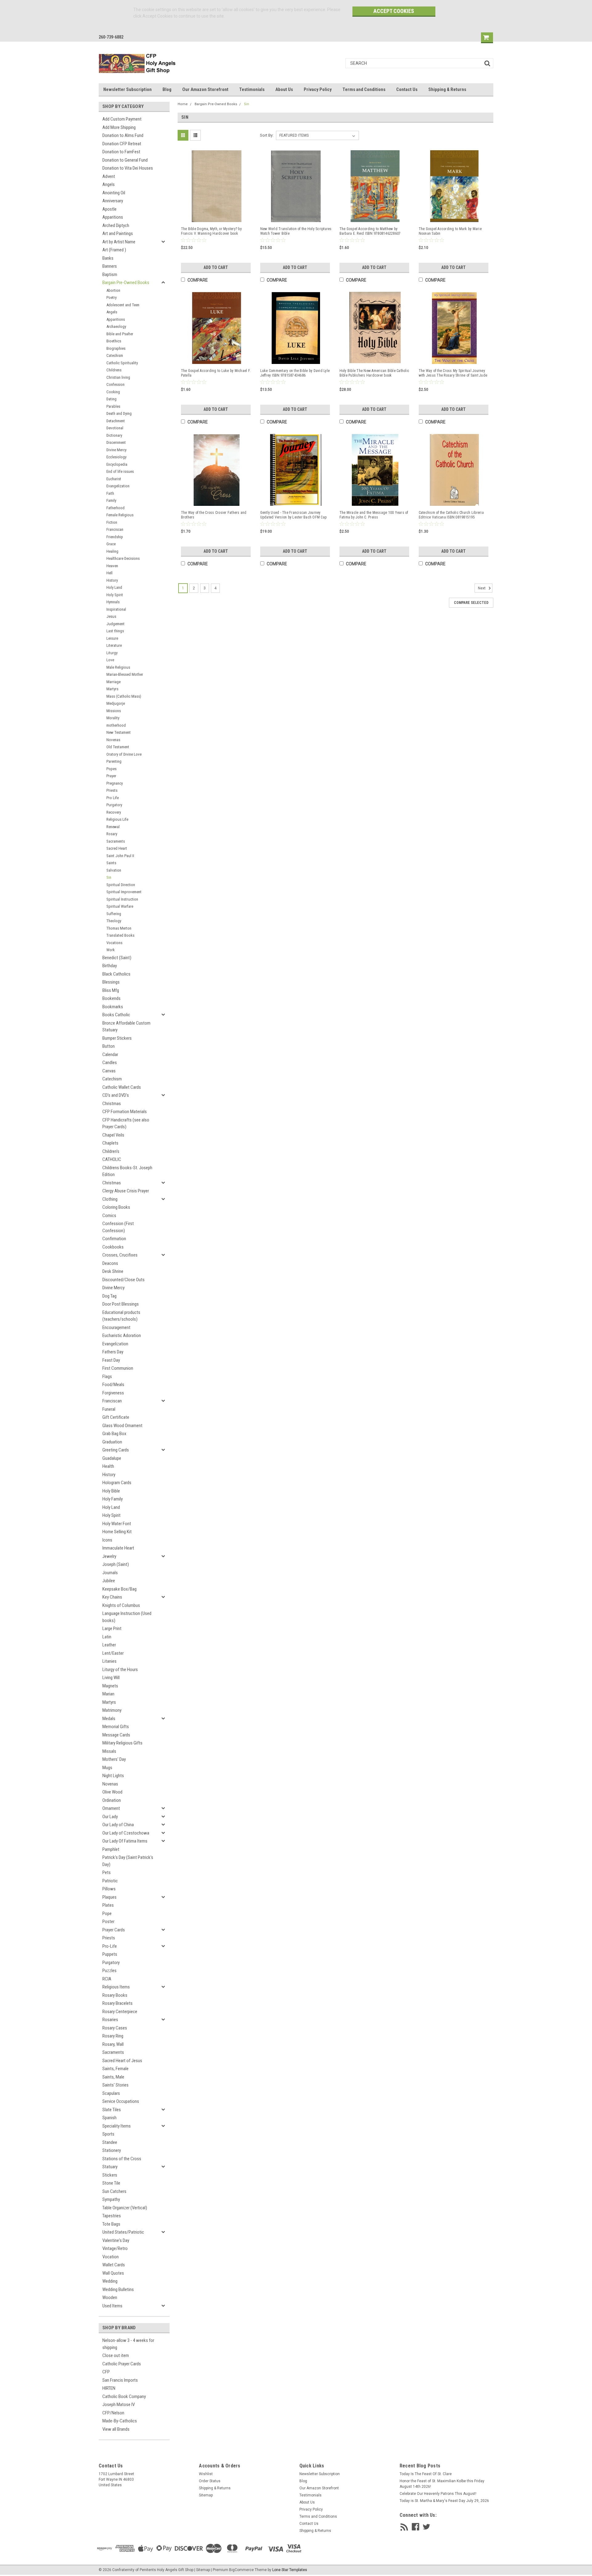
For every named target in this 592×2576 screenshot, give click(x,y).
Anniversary (113, 201)
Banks (108, 258)
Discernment (116, 442)
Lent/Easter (113, 1653)
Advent (109, 176)
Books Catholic (116, 1015)
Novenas (113, 740)
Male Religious (118, 667)
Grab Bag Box (114, 1434)
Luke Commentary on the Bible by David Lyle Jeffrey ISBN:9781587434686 (295, 373)
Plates (108, 1905)
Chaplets (110, 1143)
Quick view (217, 216)
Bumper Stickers (117, 1038)
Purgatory (114, 805)
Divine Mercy (116, 450)
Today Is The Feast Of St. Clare (426, 2474)
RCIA (107, 1979)
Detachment (116, 421)
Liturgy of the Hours (120, 1670)
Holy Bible (111, 1491)
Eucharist (114, 479)
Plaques (109, 1897)
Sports (108, 2134)
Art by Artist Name (119, 242)
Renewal (113, 827)
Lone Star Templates (290, 2570)
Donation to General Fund (125, 160)
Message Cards (116, 1735)
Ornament (111, 1808)
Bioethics (114, 341)
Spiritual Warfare (120, 906)
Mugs (107, 1768)
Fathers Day (113, 1352)
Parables (113, 406)
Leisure (112, 638)
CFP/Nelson (113, 2413)
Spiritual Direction (121, 885)
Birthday (110, 966)
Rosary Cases (115, 2028)
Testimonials (252, 89)
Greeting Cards (116, 1450)
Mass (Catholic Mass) (124, 696)
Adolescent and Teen (123, 305)
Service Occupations (121, 2101)
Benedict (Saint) (117, 958)
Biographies (116, 348)
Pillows (109, 1889)
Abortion (113, 290)
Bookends (111, 998)
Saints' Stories (115, 2085)
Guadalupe (112, 1458)
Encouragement (116, 1327)
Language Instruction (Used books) (127, 1617)
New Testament (119, 732)
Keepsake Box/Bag (119, 1589)
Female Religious (120, 515)
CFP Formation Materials (125, 1112)
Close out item (116, 2355)
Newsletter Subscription (127, 89)
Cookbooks (113, 1247)
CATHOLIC (112, 1159)
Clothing (110, 1199)
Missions (114, 711)
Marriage (113, 682)
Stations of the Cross (122, 2159)
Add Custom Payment (122, 119)
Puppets (110, 1954)
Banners (110, 266)
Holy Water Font (117, 1524)
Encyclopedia (117, 464)
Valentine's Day (116, 2240)
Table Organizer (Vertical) (125, 2208)
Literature (114, 645)
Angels (109, 184)
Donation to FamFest (121, 152)
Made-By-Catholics (120, 2421)
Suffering (114, 914)
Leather (109, 1645)
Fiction (112, 522)
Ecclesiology (116, 457)
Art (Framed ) (114, 250)
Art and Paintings (118, 233)
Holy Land (114, 587)
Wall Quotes (113, 2273)
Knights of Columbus (121, 1605)
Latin (107, 1637)
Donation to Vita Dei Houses (128, 168)
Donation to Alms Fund (123, 135)
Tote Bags (111, 2224)
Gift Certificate (116, 1417)
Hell (109, 573)
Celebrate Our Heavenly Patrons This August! (438, 2494)
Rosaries (110, 2020)
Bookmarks (113, 1007)
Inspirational (116, 609)
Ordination (112, 1800)
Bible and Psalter (120, 334)
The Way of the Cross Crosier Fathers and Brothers (214, 515)
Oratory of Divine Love (124, 754)
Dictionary (114, 435)
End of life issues (120, 471)
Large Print (112, 1629)
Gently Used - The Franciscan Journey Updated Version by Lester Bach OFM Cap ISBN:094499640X (294, 515)
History (112, 580)
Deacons (110, 1263)
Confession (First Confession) (118, 1227)
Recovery (114, 812)
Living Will (111, 1678)
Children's (111, 1151)
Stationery (112, 2150)
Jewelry (109, 1556)
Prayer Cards (114, 1930)
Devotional (115, 428)
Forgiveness (113, 1393)
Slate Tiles (112, 2110)
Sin (109, 877)
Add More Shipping (119, 127)
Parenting (114, 761)
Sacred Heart (117, 848)
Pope (107, 1913)
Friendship (115, 537)
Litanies (109, 1661)
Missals (109, 1751)
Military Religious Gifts (122, 1743)
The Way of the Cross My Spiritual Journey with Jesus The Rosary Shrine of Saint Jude (453, 373)
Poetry (111, 297)
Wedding (110, 2281)
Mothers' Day (114, 1759)
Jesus (111, 616)
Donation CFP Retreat (122, 144)
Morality (113, 718)
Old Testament (118, 747)
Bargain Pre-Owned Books (126, 283)
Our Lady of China (118, 1825)
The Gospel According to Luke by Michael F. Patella (216, 373)
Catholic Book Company (124, 2396)
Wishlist (206, 2474)
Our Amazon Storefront (205, 89)
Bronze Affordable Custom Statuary (126, 1027)
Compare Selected (471, 603)
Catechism (115, 355)
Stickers (110, 2175)
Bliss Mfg (111, 990)
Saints (111, 863)
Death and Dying (119, 413)
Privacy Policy (318, 89)
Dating (111, 399)
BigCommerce (241, 2570)
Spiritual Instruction (122, 899)
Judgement (115, 624)
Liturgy (112, 653)
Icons (107, 1540)
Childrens (114, 370)
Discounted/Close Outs (123, 1280)
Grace (111, 544)
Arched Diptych (116, 225)
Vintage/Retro (115, 2248)
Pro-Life (110, 1946)
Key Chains (112, 1597)
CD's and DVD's (116, 1095)
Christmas (112, 1104)
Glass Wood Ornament (122, 1426)
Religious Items (116, 1987)
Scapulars (111, 2093)
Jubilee (109, 1581)
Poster (108, 1922)
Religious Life (117, 819)
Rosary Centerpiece (120, 2012)
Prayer (111, 776)
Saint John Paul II (120, 856)
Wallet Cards (114, 2265)
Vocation (111, 2257)
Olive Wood (112, 1792)
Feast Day (111, 1360)
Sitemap (206, 2495)
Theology (114, 921)
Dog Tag (109, 1296)
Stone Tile (111, 2183)
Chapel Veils (113, 1135)
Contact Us (407, 89)
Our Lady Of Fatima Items (125, 1841)
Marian (108, 1694)
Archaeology (116, 326)
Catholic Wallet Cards (122, 1087)
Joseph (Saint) (116, 1564)
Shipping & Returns (447, 89)
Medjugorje (116, 703)
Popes (111, 769)
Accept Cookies (394, 11)
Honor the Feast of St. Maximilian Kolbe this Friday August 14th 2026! (442, 2484)
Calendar (110, 1055)
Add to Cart (216, 267)
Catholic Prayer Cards (122, 2364)
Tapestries (112, 2216)
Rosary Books (115, 1995)
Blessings (111, 982)
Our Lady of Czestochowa (126, 1833)
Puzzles (109, 1971)
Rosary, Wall (113, 2044)
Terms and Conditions (364, 89)
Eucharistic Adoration (122, 1335)
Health (108, 1466)
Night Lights (113, 1776)
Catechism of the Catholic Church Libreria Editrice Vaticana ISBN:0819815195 (451, 515)
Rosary (112, 834)
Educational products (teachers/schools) (121, 1316)
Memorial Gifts (116, 1727)
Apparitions (113, 217)
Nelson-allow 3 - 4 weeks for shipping (128, 2344)
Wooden (110, 2297)
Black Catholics (116, 974)
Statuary (110, 2167)
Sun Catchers (114, 2191)
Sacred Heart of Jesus (122, 2061)
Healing (112, 551)
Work (111, 950)
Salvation (114, 870)
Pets (107, 1872)
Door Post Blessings (121, 1304)
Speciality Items (117, 2126)
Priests (112, 790)
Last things (115, 631)
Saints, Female (115, 2069)
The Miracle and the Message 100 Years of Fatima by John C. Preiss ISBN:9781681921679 (374, 515)
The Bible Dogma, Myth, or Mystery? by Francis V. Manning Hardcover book (211, 231)
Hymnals (113, 602)
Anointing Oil (114, 193)
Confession (115, 384)
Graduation (112, 1442)
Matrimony (112, 1710)
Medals (109, 1719)
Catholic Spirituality (122, 363)
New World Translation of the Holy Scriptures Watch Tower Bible (296, 231)
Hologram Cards (117, 1483)
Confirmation (114, 1239)
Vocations (114, 943)
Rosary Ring (113, 2036)
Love (110, 660)
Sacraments (116, 841)
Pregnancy (115, 783)
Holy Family (113, 1499)
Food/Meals (113, 1385)
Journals (110, 1573)
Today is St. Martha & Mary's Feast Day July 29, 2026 (444, 2501)
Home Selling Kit (117, 1532)
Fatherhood (115, 508)
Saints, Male (113, 2077)
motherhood (116, 725)
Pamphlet (111, 1849)
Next (482, 588)
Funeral (109, 1409)
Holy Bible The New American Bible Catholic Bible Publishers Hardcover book (374, 373)
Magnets (110, 1686)
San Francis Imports (120, 2380)
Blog (167, 89)
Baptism (110, 275)
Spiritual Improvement (124, 892)
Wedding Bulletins (118, 2289)
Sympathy (111, 2199)
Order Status (210, 2481)
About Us (284, 89)
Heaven (112, 566)
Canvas (109, 1071)
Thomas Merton (119, 928)
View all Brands (116, 2429)
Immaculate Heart (118, 1548)
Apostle (109, 209)
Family (111, 500)
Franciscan (115, 529)
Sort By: (267, 135)
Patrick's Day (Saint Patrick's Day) (128, 1861)
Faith (110, 493)
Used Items (112, 2306)
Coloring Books (116, 1207)
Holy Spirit (115, 595)
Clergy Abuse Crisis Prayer (126, 1191)
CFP (106, 2372)
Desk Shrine (113, 1271)
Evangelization (118, 486)
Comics (109, 1216)
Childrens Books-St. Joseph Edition (127, 1171)
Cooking (113, 392)
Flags (107, 1377)
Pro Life (113, 798)
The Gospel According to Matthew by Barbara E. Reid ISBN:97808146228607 (370, 231)
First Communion (118, 1368)
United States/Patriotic (123, 2232)
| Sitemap (202, 2570)
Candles (110, 1063)
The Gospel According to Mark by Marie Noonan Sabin (450, 231)
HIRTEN (109, 2388)
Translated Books (120, 935)
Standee (110, 2142)
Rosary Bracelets (117, 2003)
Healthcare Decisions (123, 558)
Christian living (118, 377)
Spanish (109, 2118)
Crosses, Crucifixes (120, 1255)
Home (183, 104)
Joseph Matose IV (119, 2405)
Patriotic (110, 1881)
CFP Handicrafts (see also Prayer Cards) (126, 1123)
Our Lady (110, 1817)
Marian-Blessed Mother (125, 674)
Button (109, 1046)
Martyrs (112, 689)
